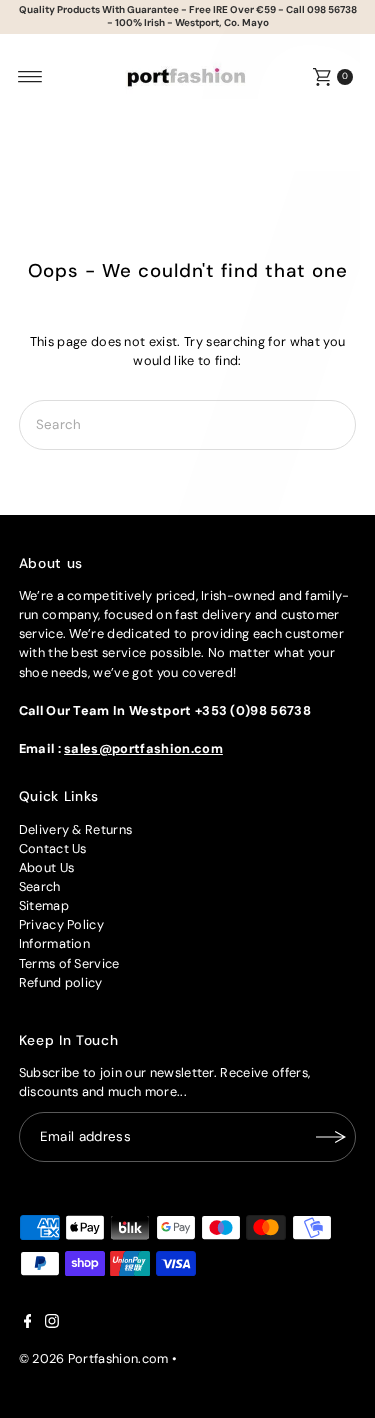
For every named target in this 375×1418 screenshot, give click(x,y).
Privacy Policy (61, 924)
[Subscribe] (331, 1137)
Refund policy (61, 982)
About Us (47, 867)
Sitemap (44, 905)
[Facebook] (28, 1324)
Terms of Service (69, 963)
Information (55, 943)
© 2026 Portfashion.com (94, 1358)
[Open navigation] (30, 77)
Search (40, 886)
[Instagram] (52, 1324)
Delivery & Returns (76, 829)
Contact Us (53, 848)
